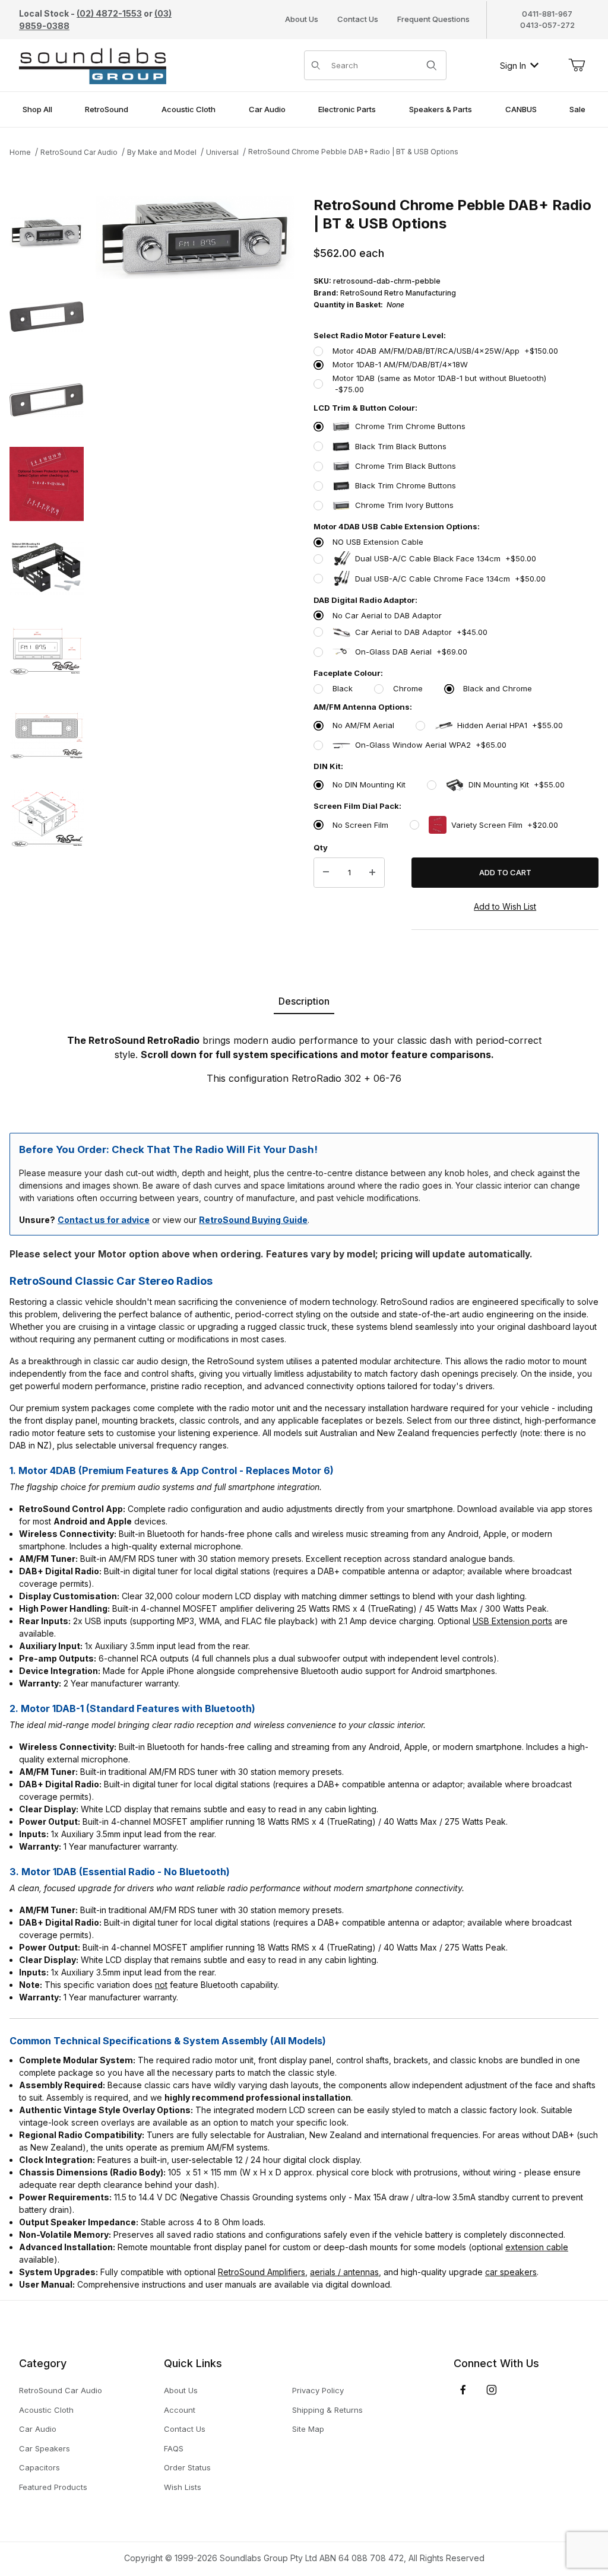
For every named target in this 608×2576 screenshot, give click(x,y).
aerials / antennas (344, 2272)
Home (20, 152)
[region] (47, 574)
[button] (47, 233)
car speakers (511, 2272)
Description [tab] (304, 1001)
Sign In (513, 66)
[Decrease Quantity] (326, 873)
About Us (302, 19)
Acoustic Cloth (46, 2410)
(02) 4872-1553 (109, 13)
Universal (222, 152)
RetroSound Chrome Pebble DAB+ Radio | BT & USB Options (353, 152)
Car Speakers (45, 2448)
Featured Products (53, 2487)
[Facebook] (463, 2390)
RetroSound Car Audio (79, 152)
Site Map (308, 2429)
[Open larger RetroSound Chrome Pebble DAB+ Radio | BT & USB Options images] (195, 238)
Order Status (187, 2467)
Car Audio (38, 2429)
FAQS (174, 2448)
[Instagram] (492, 2390)
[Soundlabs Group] (93, 64)
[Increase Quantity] (372, 873)
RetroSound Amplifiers (262, 2272)
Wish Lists (183, 2487)
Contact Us (358, 19)
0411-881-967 (547, 14)
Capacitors (39, 2467)
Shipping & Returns (327, 2410)
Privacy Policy (318, 2390)
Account (180, 2410)
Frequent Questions (433, 19)
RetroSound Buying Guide (253, 1220)
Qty (321, 847)
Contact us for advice (104, 1220)
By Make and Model (162, 152)
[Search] (432, 65)
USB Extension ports (512, 1621)
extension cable (537, 2247)
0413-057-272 (547, 25)
